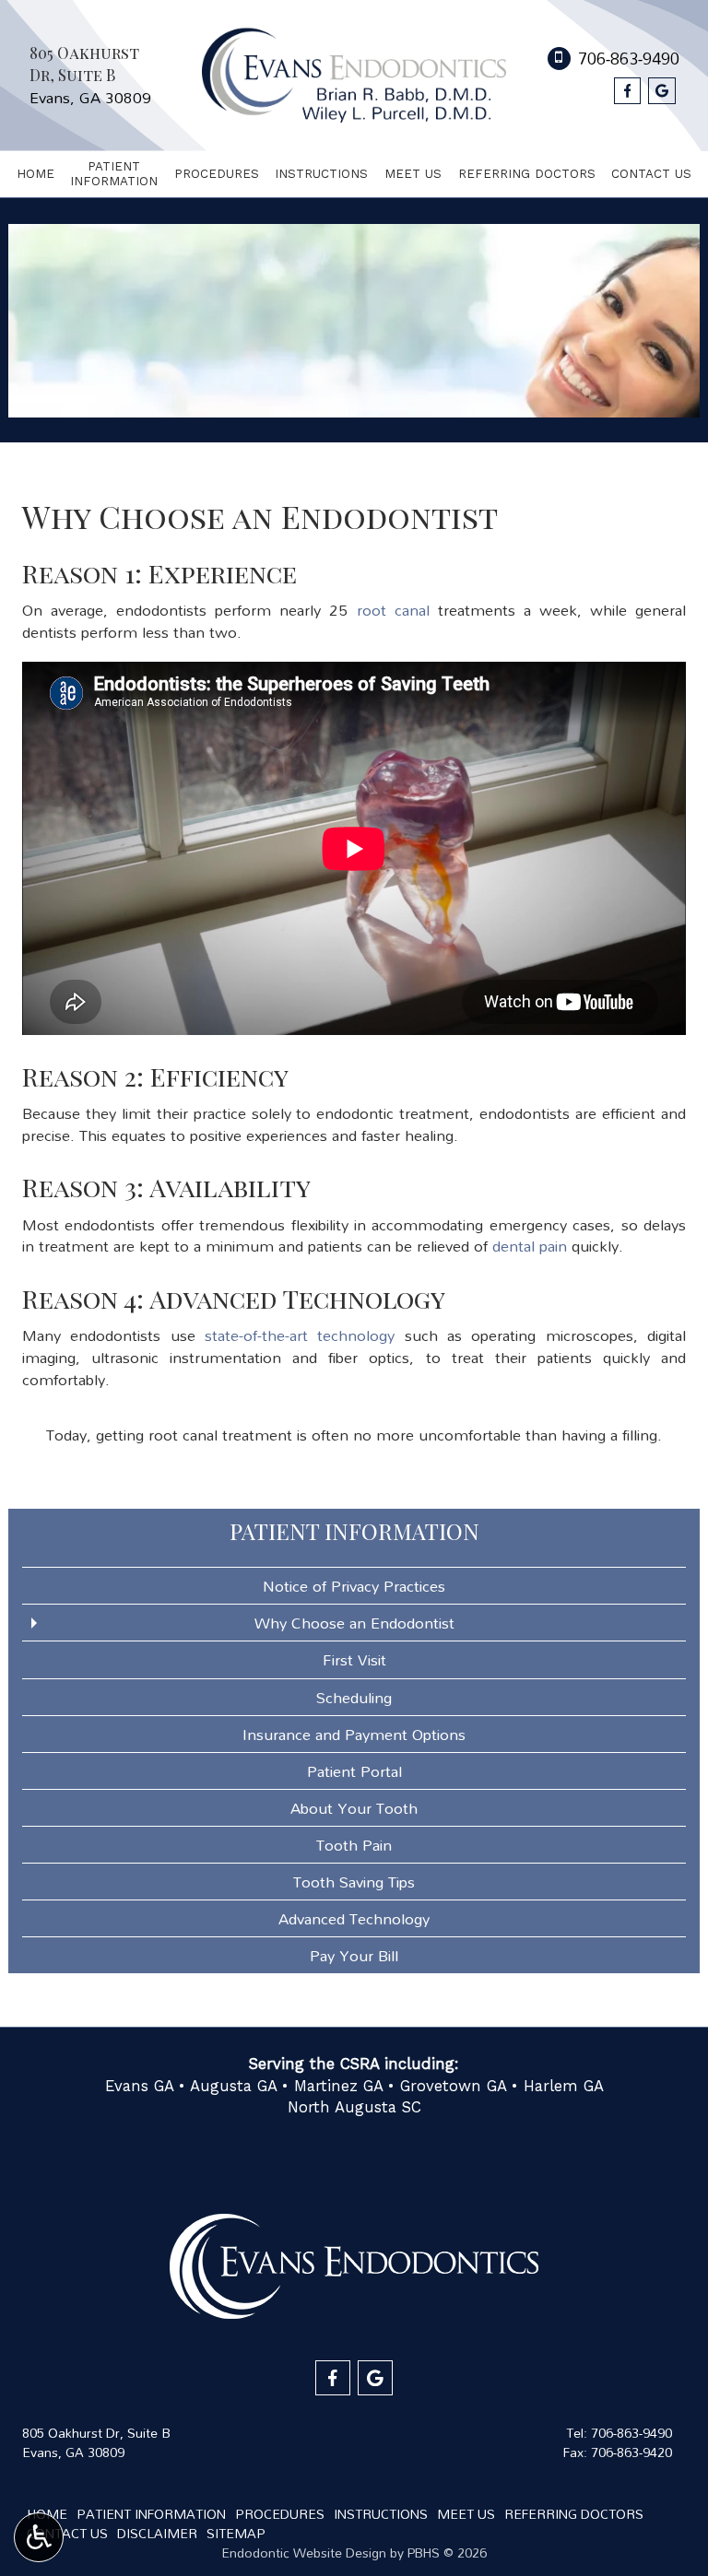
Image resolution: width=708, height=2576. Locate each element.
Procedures (217, 174)
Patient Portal (354, 1771)
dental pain (530, 1246)
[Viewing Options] (39, 2537)
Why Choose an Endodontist (354, 1623)
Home (35, 174)
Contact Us (651, 174)
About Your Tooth (354, 1808)
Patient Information (354, 1531)
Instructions (321, 174)
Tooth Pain (354, 1845)
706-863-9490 (631, 2433)
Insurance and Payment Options (354, 1734)
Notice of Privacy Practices (354, 1586)
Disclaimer (157, 2533)
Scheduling (354, 1697)
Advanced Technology (354, 1918)
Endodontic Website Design (304, 2552)
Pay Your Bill (354, 1955)
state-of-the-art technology (300, 1335)
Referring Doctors (527, 174)
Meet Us (413, 174)
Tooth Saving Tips (354, 1882)
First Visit (354, 1659)
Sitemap (236, 2533)
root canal (393, 610)
